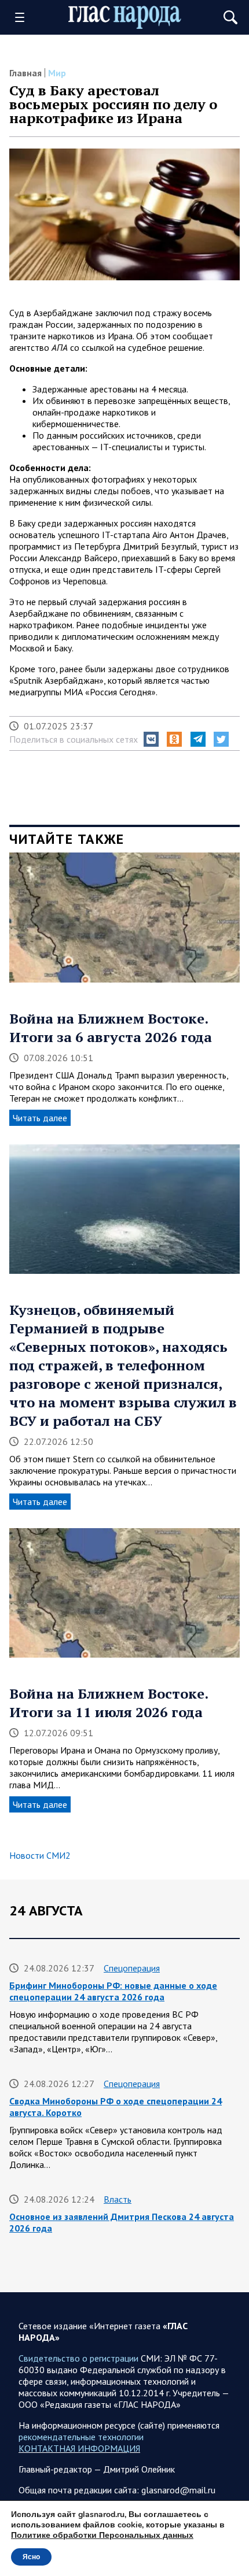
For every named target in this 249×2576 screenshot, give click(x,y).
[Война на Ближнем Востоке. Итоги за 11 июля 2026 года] (124, 1597)
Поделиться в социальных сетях (74, 739)
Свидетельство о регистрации (78, 2358)
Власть (118, 2199)
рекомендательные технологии (81, 2437)
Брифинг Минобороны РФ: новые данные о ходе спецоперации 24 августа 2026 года (113, 1991)
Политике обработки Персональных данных (102, 2535)
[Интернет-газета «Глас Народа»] (125, 18)
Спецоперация (132, 1968)
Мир (57, 73)
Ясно (31, 2557)
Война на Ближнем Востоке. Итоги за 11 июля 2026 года (109, 1703)
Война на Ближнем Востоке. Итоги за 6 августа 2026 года (111, 1028)
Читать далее (40, 1118)
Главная (25, 73)
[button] (151, 739)
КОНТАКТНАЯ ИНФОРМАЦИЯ (79, 2448)
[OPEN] (24, 17)
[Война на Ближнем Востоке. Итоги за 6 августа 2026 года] (124, 921)
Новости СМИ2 (40, 1855)
